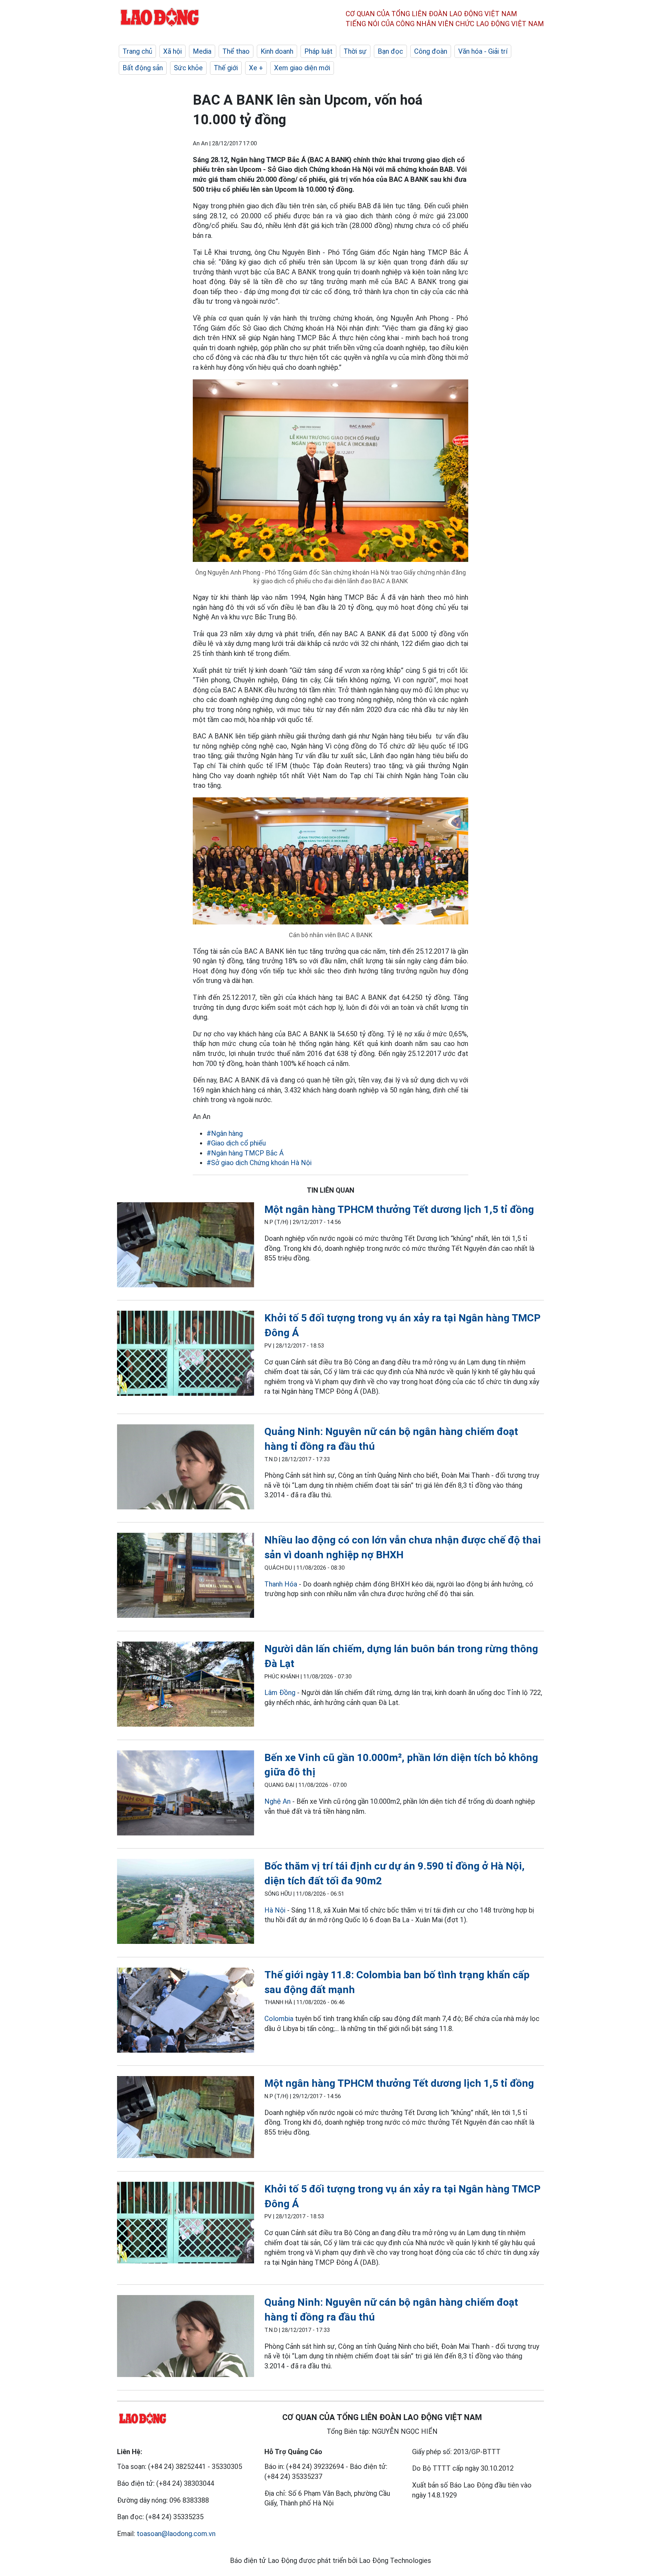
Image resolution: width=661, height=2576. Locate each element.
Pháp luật (318, 51)
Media (202, 51)
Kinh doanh (277, 51)
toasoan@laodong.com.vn (176, 2534)
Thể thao (236, 51)
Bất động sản (143, 68)
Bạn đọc (390, 51)
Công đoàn (431, 51)
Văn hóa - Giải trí (483, 51)
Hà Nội (275, 1910)
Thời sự (355, 51)
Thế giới (226, 68)
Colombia (279, 2019)
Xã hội (172, 51)
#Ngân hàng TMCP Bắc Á (245, 1153)
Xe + (256, 68)
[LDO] (186, 1246)
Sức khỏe (188, 68)
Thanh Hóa (281, 1584)
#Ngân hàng (225, 1133)
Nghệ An (277, 1801)
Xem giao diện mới (302, 68)
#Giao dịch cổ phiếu (236, 1143)
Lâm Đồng (280, 1693)
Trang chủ (137, 51)
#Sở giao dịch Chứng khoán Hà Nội (259, 1163)
